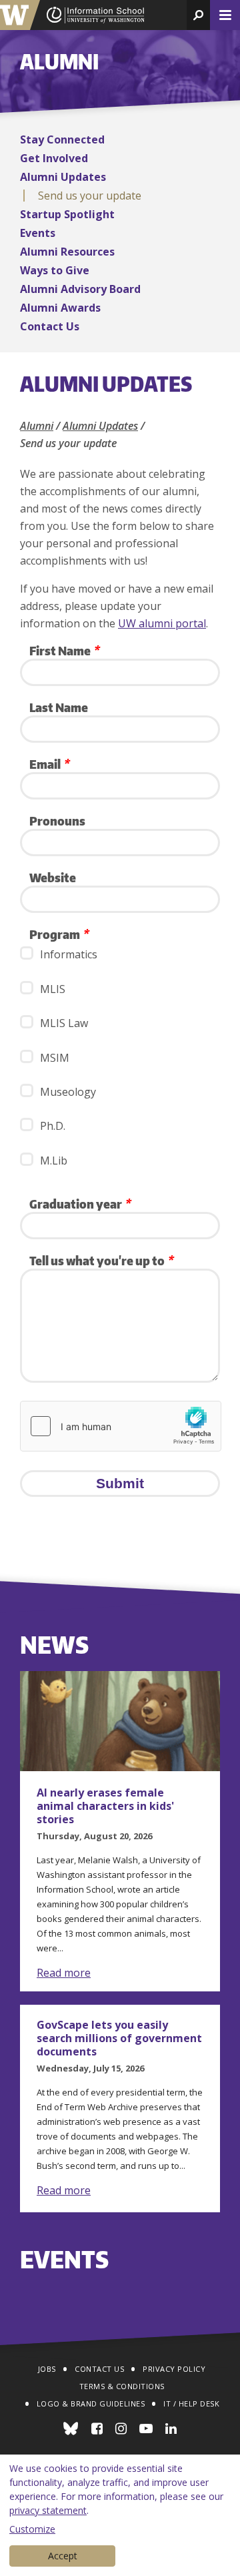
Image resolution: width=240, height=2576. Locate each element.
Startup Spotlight (67, 214)
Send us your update (90, 196)
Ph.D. (53, 1126)
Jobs (47, 2369)
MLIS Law (64, 1023)
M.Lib (54, 1161)
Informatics (69, 954)
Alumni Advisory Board (80, 289)
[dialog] (120, 2515)
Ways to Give (55, 270)
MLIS (53, 989)
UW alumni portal (162, 623)
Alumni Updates (63, 177)
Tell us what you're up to (101, 1260)
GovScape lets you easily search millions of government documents (119, 2038)
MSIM (55, 1058)
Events (38, 233)
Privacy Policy (174, 2369)
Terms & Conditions (122, 2386)
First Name (64, 650)
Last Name (59, 707)
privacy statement (48, 2510)
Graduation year (80, 1204)
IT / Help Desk (191, 2403)
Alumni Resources (67, 252)
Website (53, 877)
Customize (32, 2529)
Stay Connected (62, 139)
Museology (68, 1092)
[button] (198, 15)
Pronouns (57, 821)
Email (49, 764)
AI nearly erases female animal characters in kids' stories (105, 1806)
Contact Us (50, 326)
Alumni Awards (60, 308)
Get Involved (54, 158)
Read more (64, 1973)
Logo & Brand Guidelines (91, 2403)
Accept (63, 2556)
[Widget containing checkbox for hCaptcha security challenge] (121, 1426)
